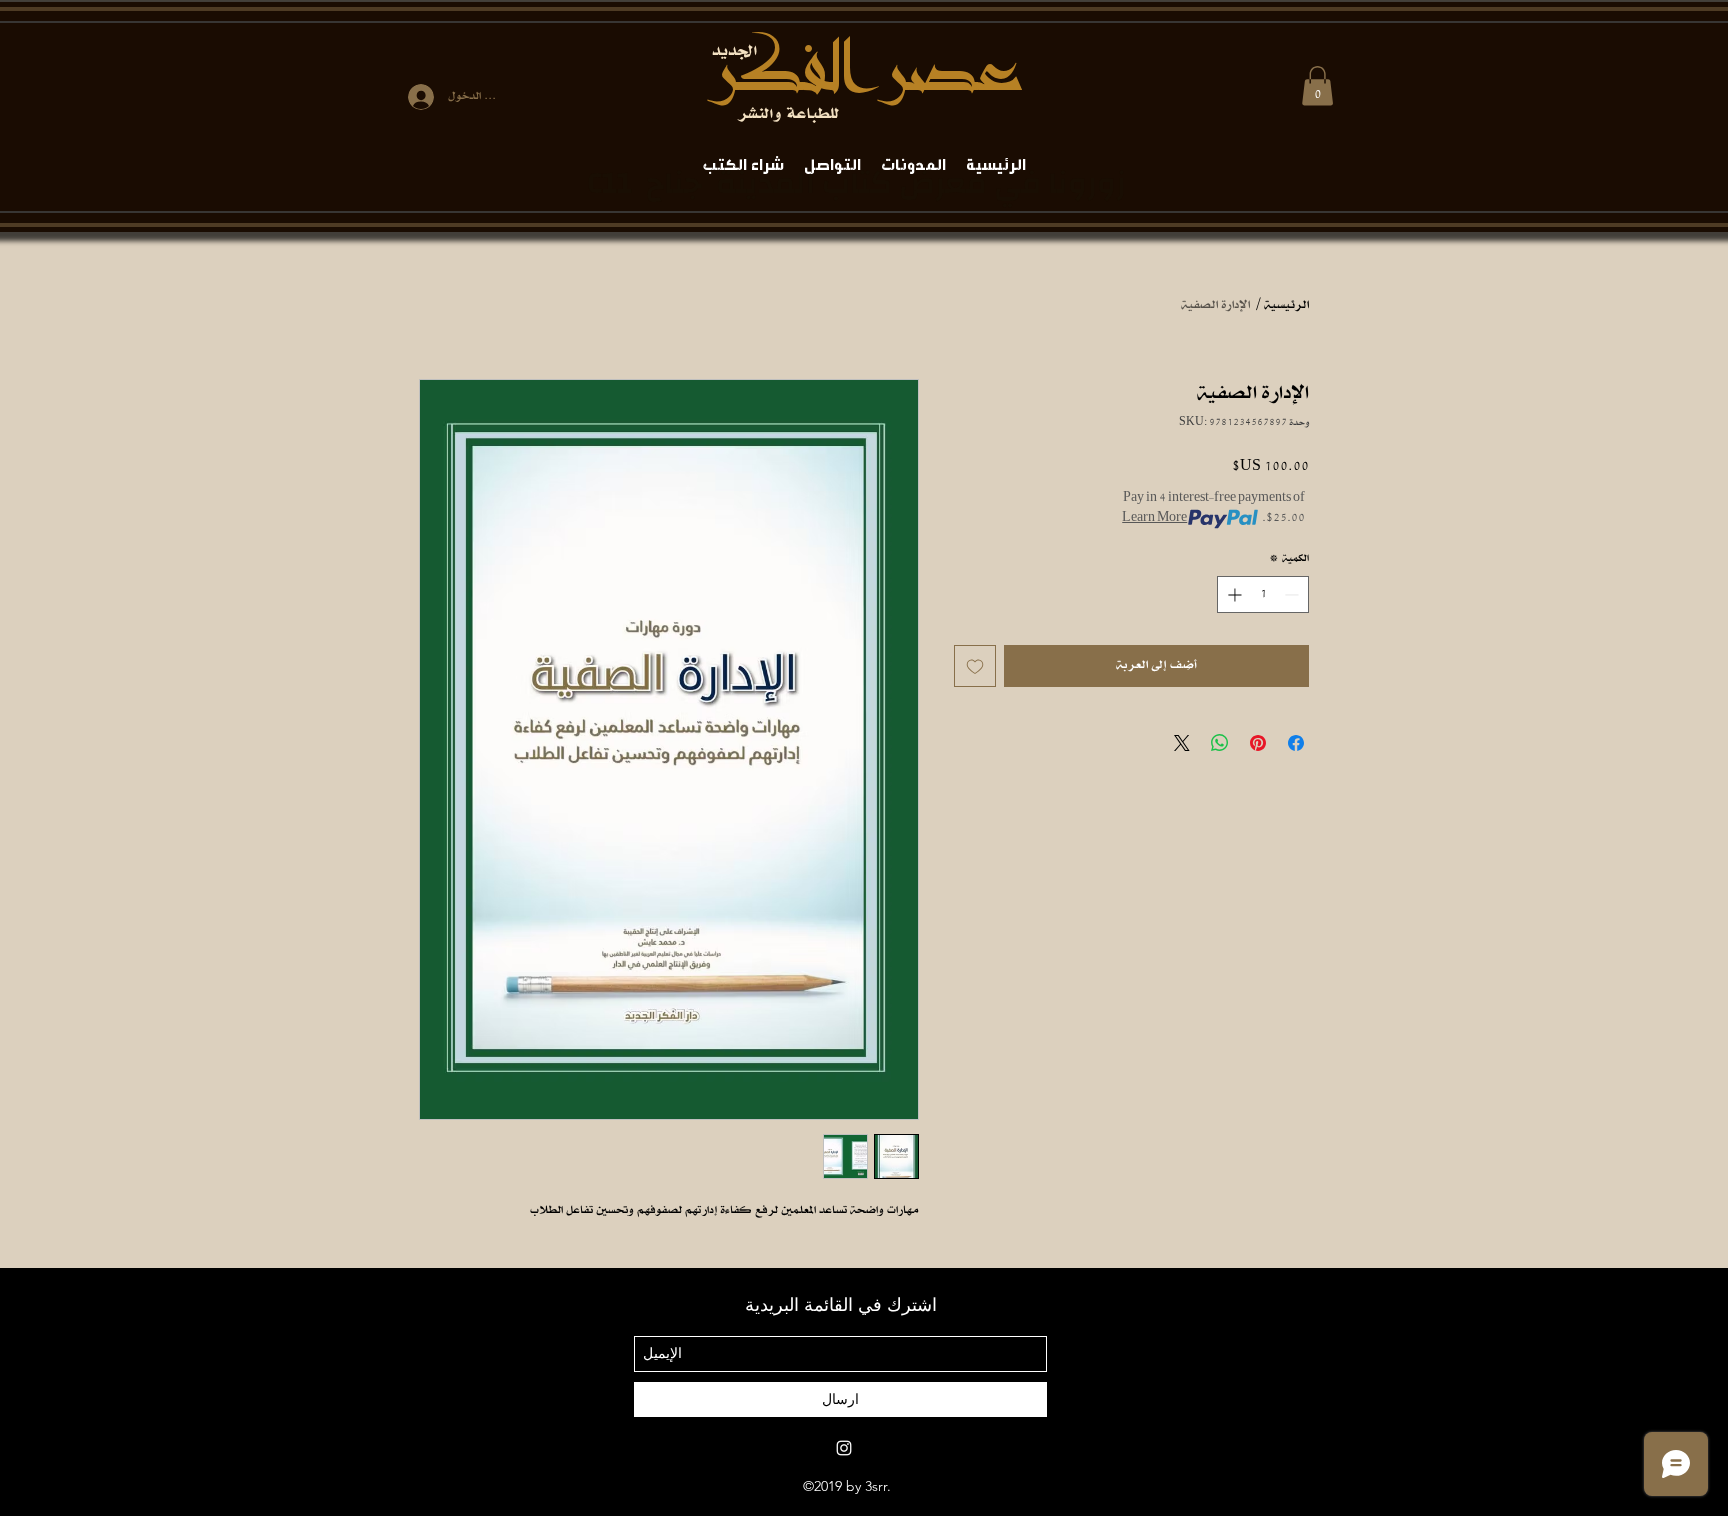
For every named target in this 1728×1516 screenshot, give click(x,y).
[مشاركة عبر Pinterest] (1258, 743)
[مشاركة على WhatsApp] (1220, 743)
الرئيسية (1286, 305)
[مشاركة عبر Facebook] (1296, 743)
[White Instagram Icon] (844, 1448)
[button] (1317, 85)
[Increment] (1232, 594)
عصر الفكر (864, 70)
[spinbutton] (1263, 594)
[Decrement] (1293, 594)
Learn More (1154, 518)
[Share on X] (1182, 743)
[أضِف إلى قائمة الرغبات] (975, 666)
